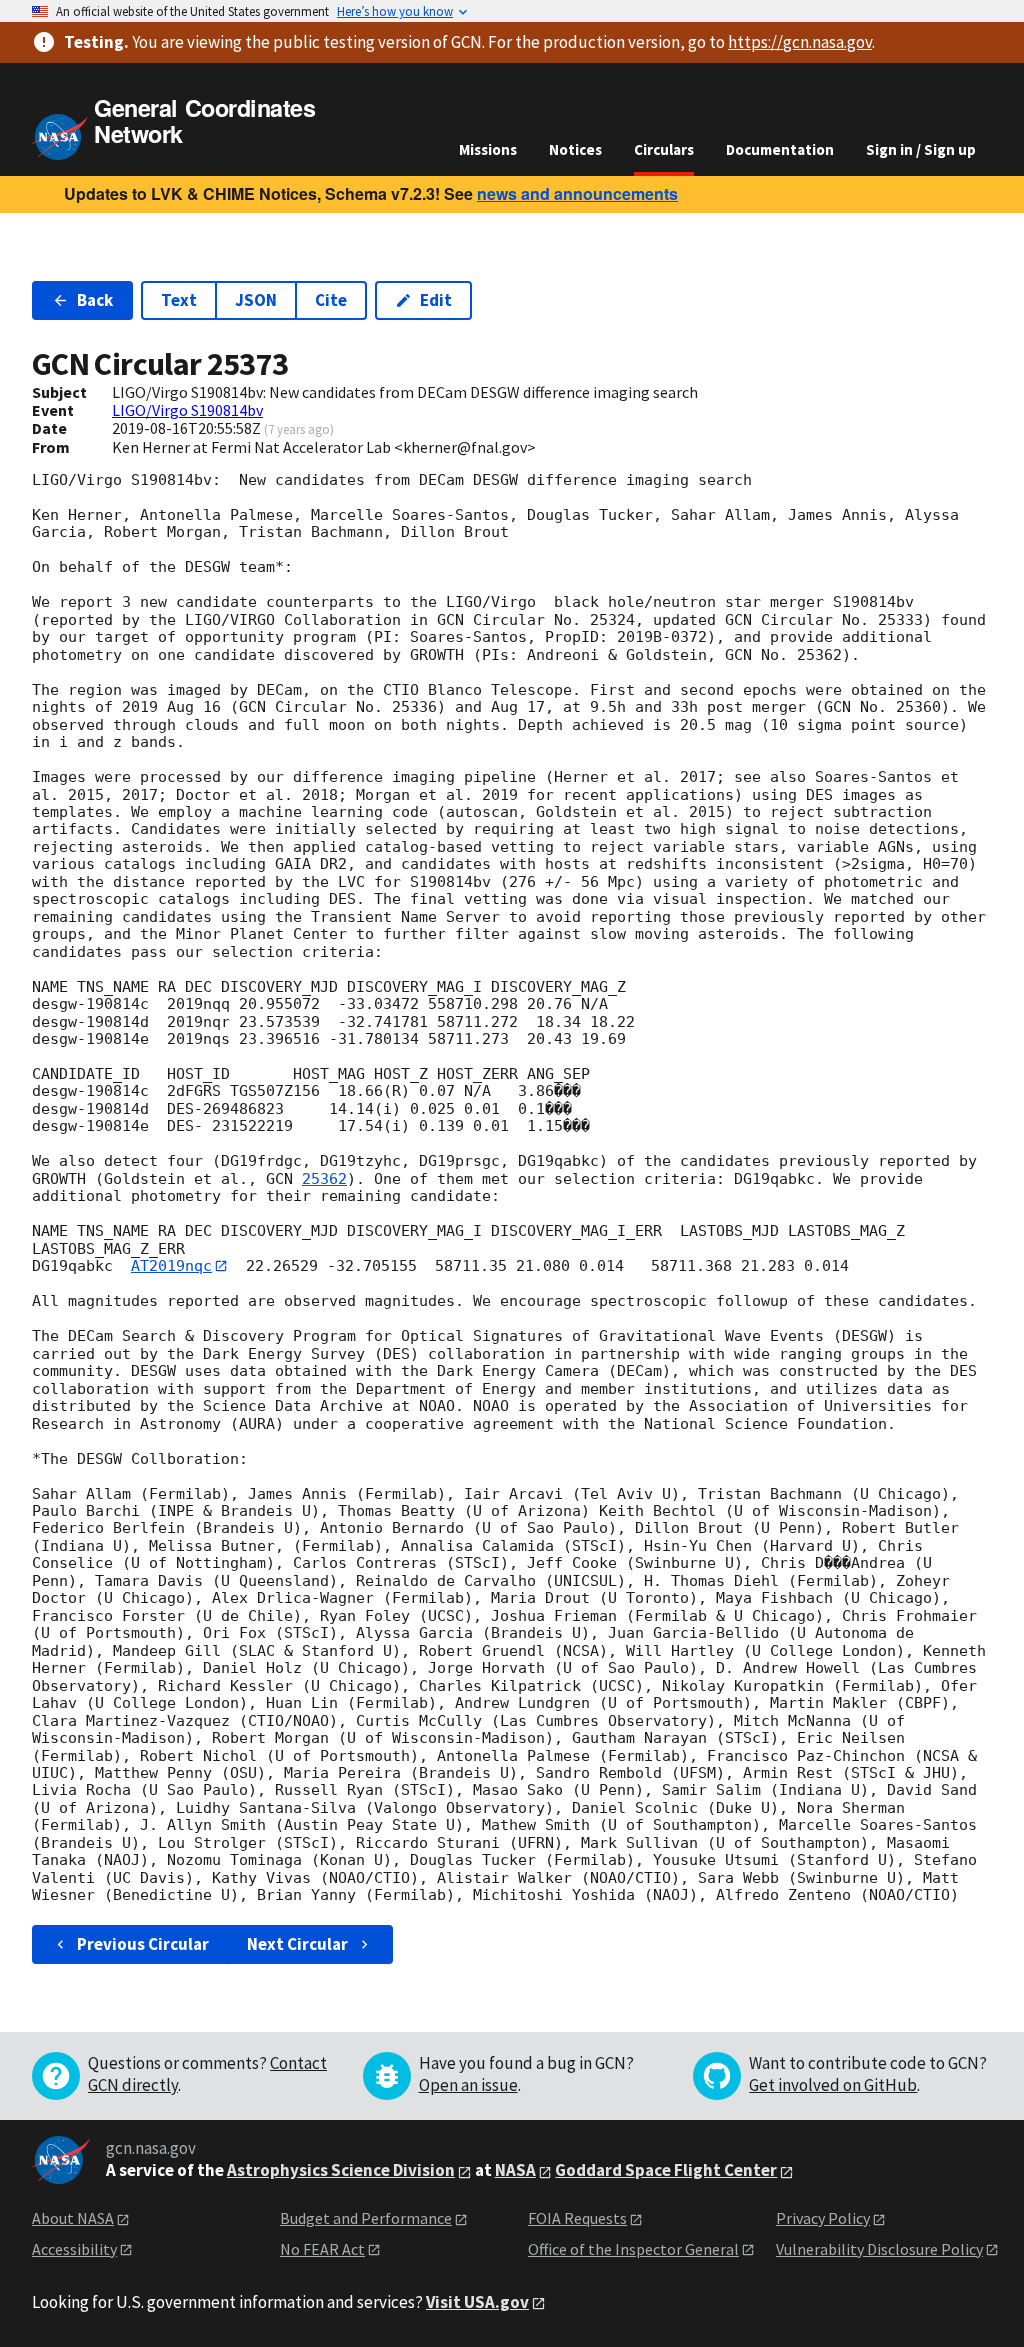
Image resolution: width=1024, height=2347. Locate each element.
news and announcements (577, 193)
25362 (324, 1179)
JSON (256, 300)
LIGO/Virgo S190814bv (187, 410)
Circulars (664, 149)
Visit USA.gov (477, 2302)
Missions (488, 149)
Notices (575, 149)
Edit (436, 300)
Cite (331, 300)
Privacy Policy (823, 2218)
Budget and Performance (366, 2218)
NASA (515, 2170)
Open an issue (468, 2085)
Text (179, 300)
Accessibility (74, 2249)
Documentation (780, 149)
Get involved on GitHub (833, 2085)
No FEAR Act (322, 2249)
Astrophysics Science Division (341, 2170)
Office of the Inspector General (633, 2249)
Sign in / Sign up (921, 149)
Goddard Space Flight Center (666, 2170)
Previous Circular (143, 1944)
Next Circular (297, 1944)
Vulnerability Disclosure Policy (879, 2249)
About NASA (73, 2218)
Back (95, 300)
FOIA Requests (577, 2218)
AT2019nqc (171, 1266)
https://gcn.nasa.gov (800, 42)
